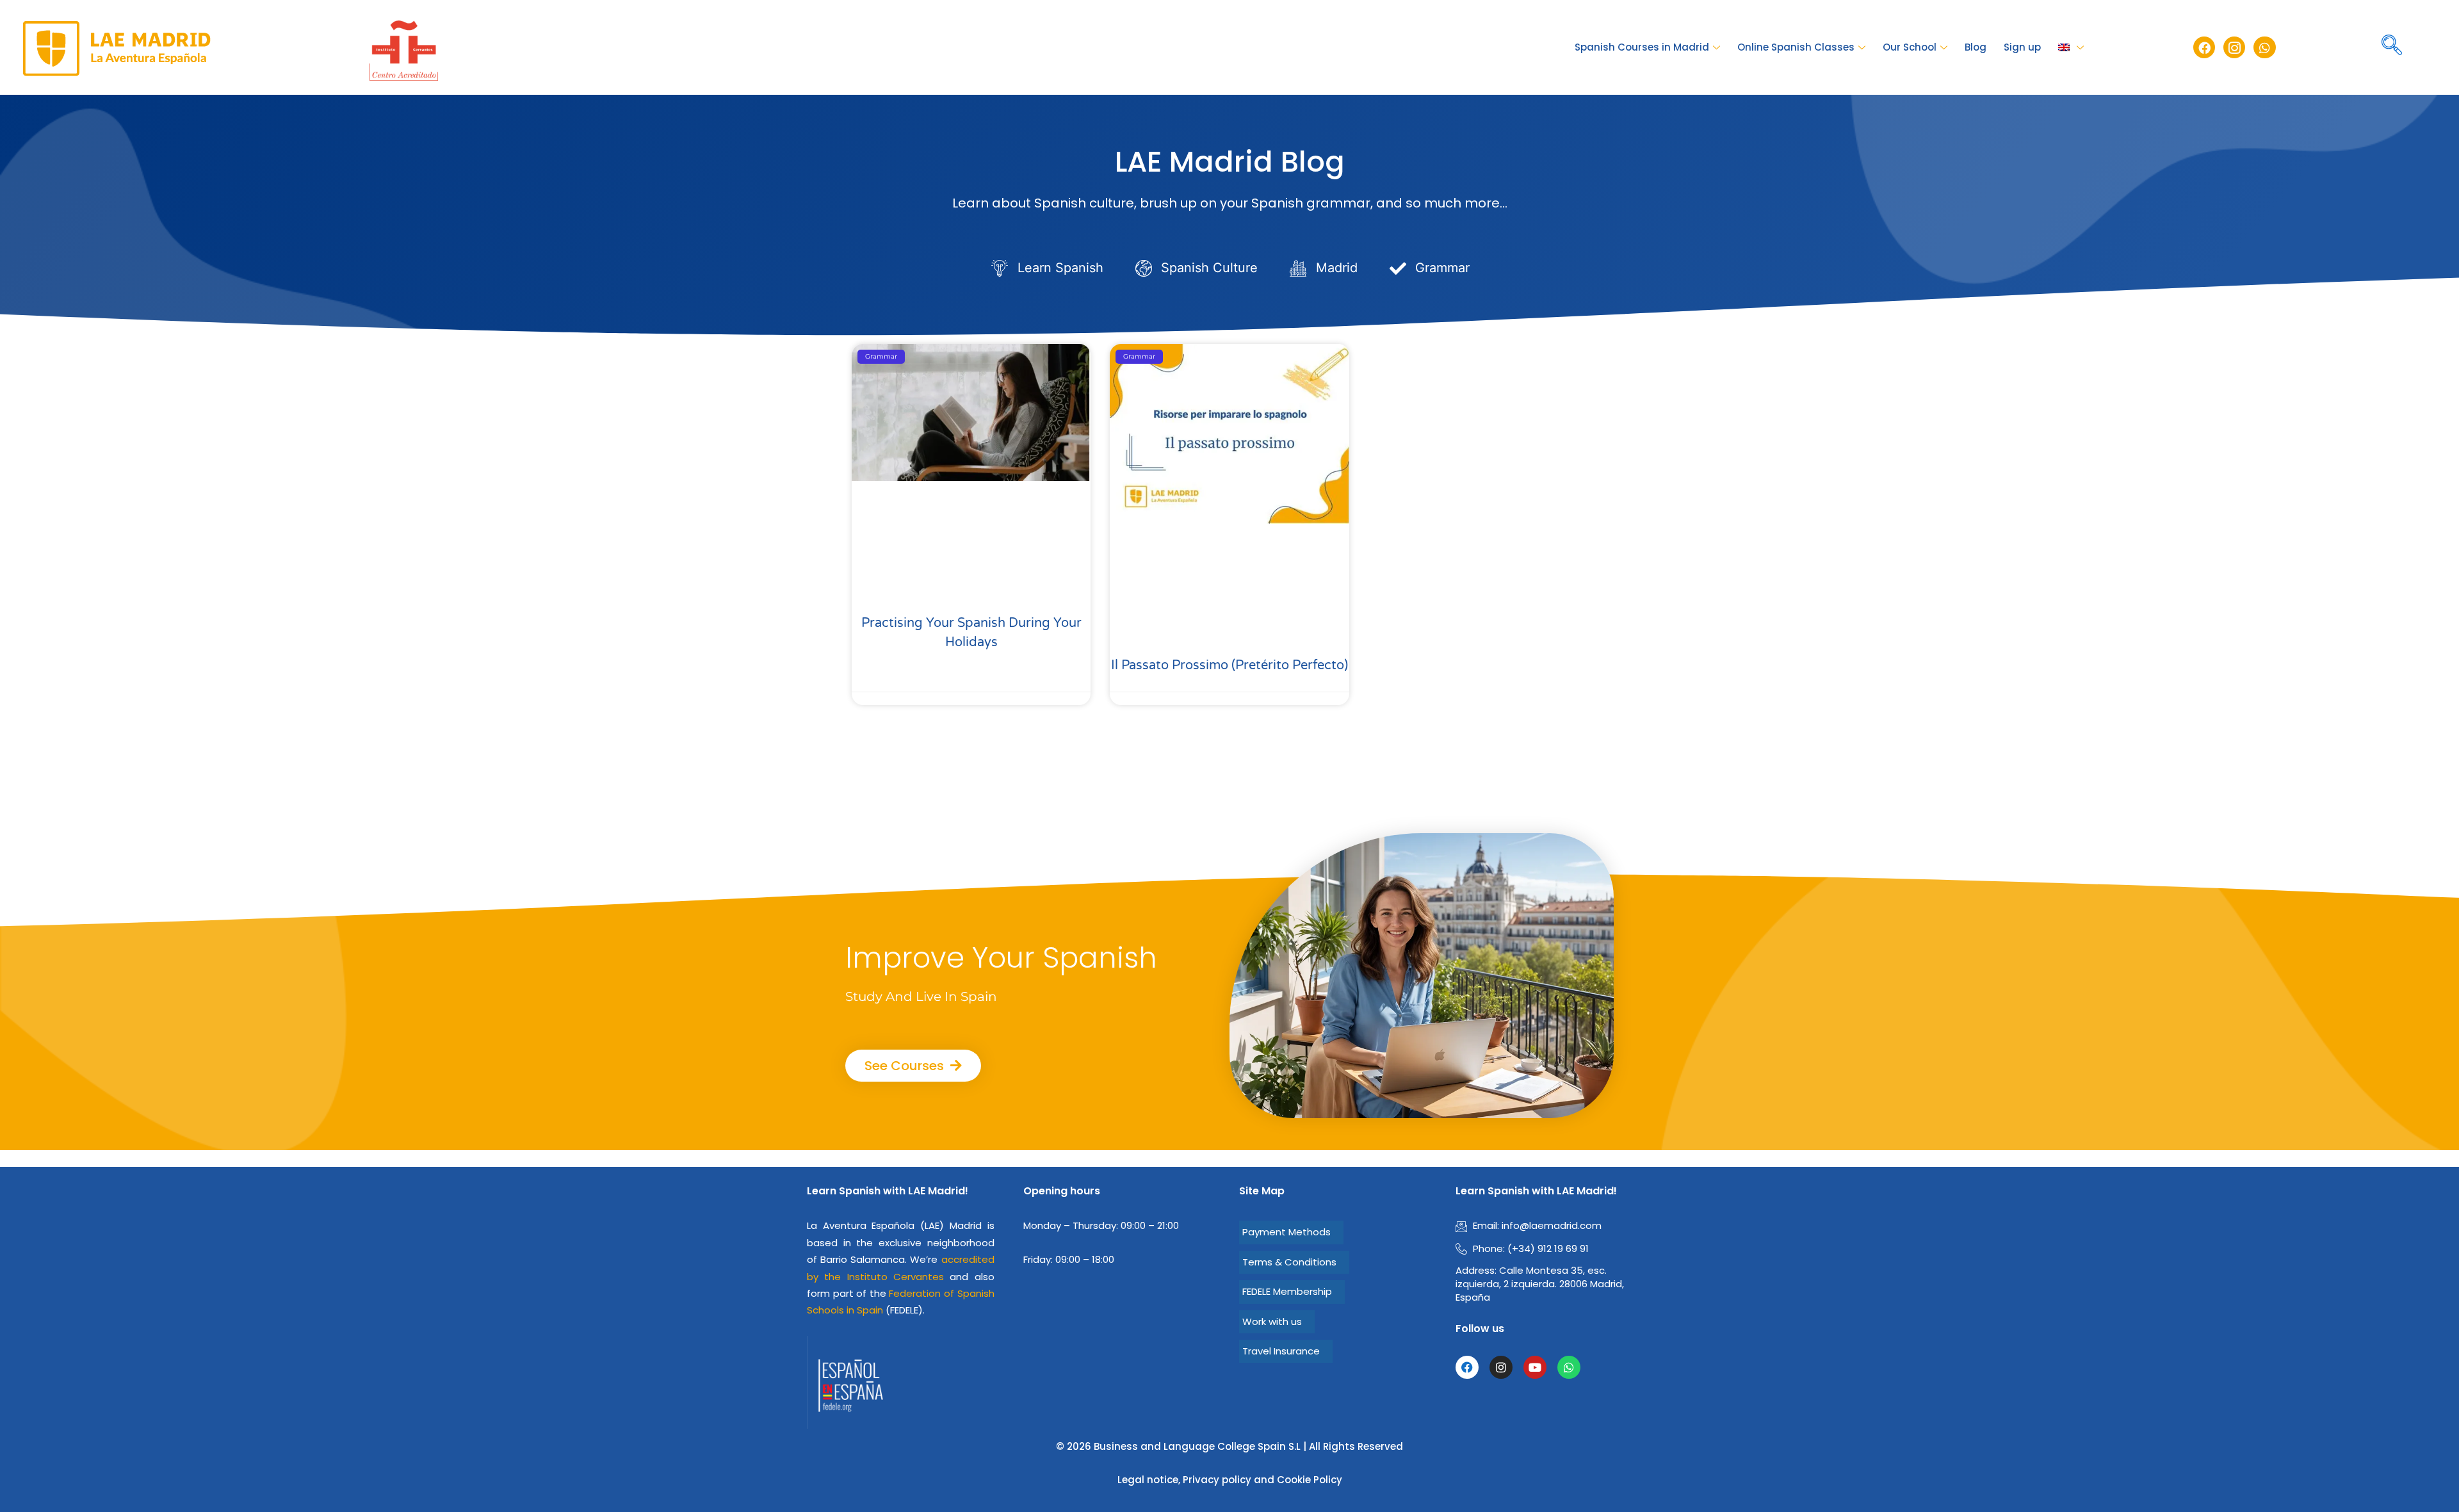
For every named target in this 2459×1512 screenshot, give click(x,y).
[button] (2392, 47)
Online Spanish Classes (1796, 47)
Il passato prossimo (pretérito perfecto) (1229, 665)
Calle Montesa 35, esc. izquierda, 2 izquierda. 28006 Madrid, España (1540, 1284)
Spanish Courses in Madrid (1642, 47)
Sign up (2022, 47)
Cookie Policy (1310, 1480)
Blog (1976, 47)
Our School (1910, 47)
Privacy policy (1217, 1480)
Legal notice (1148, 1480)
